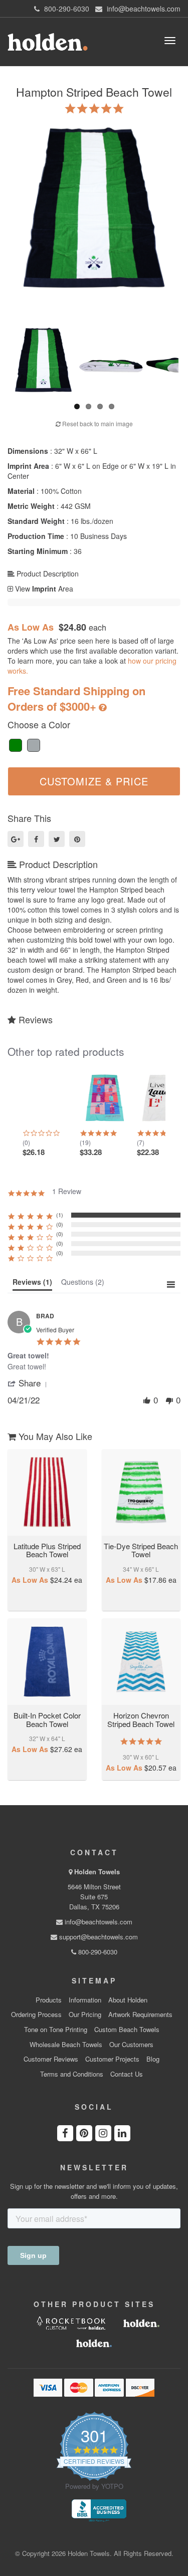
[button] (29, 1383)
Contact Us (127, 2074)
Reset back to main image (97, 423)
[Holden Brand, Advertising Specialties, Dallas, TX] (99, 2510)
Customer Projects (112, 2059)
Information (85, 2000)
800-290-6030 (97, 1952)
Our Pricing (85, 2015)
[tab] (32, 1284)
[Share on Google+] (16, 839)
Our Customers (131, 2045)
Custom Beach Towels (127, 2030)
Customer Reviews (51, 2059)
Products (49, 2000)
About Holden (128, 2000)
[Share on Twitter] (57, 839)
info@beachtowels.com (98, 1922)
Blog (153, 2059)
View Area (43, 589)
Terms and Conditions (72, 2074)
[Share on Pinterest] (77, 839)
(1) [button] (60, 1215)
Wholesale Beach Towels (66, 2045)
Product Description (47, 574)
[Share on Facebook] (36, 839)
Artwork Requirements (140, 2015)
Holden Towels (97, 1872)
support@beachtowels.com (98, 1937)
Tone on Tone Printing (56, 2030)
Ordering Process (36, 2015)
